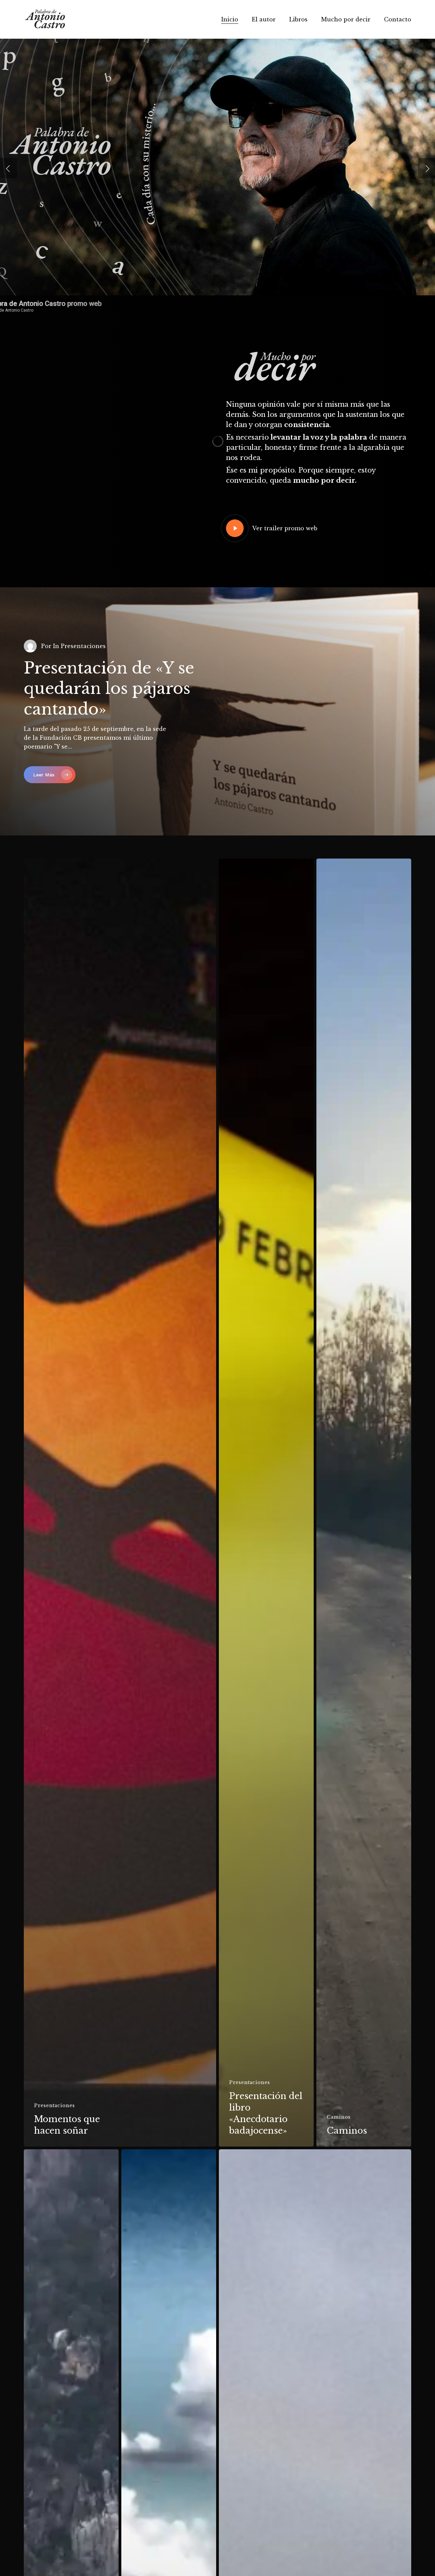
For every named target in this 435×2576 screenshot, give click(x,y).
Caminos (338, 2117)
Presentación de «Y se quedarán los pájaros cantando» (109, 689)
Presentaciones (54, 2105)
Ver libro (258, 211)
